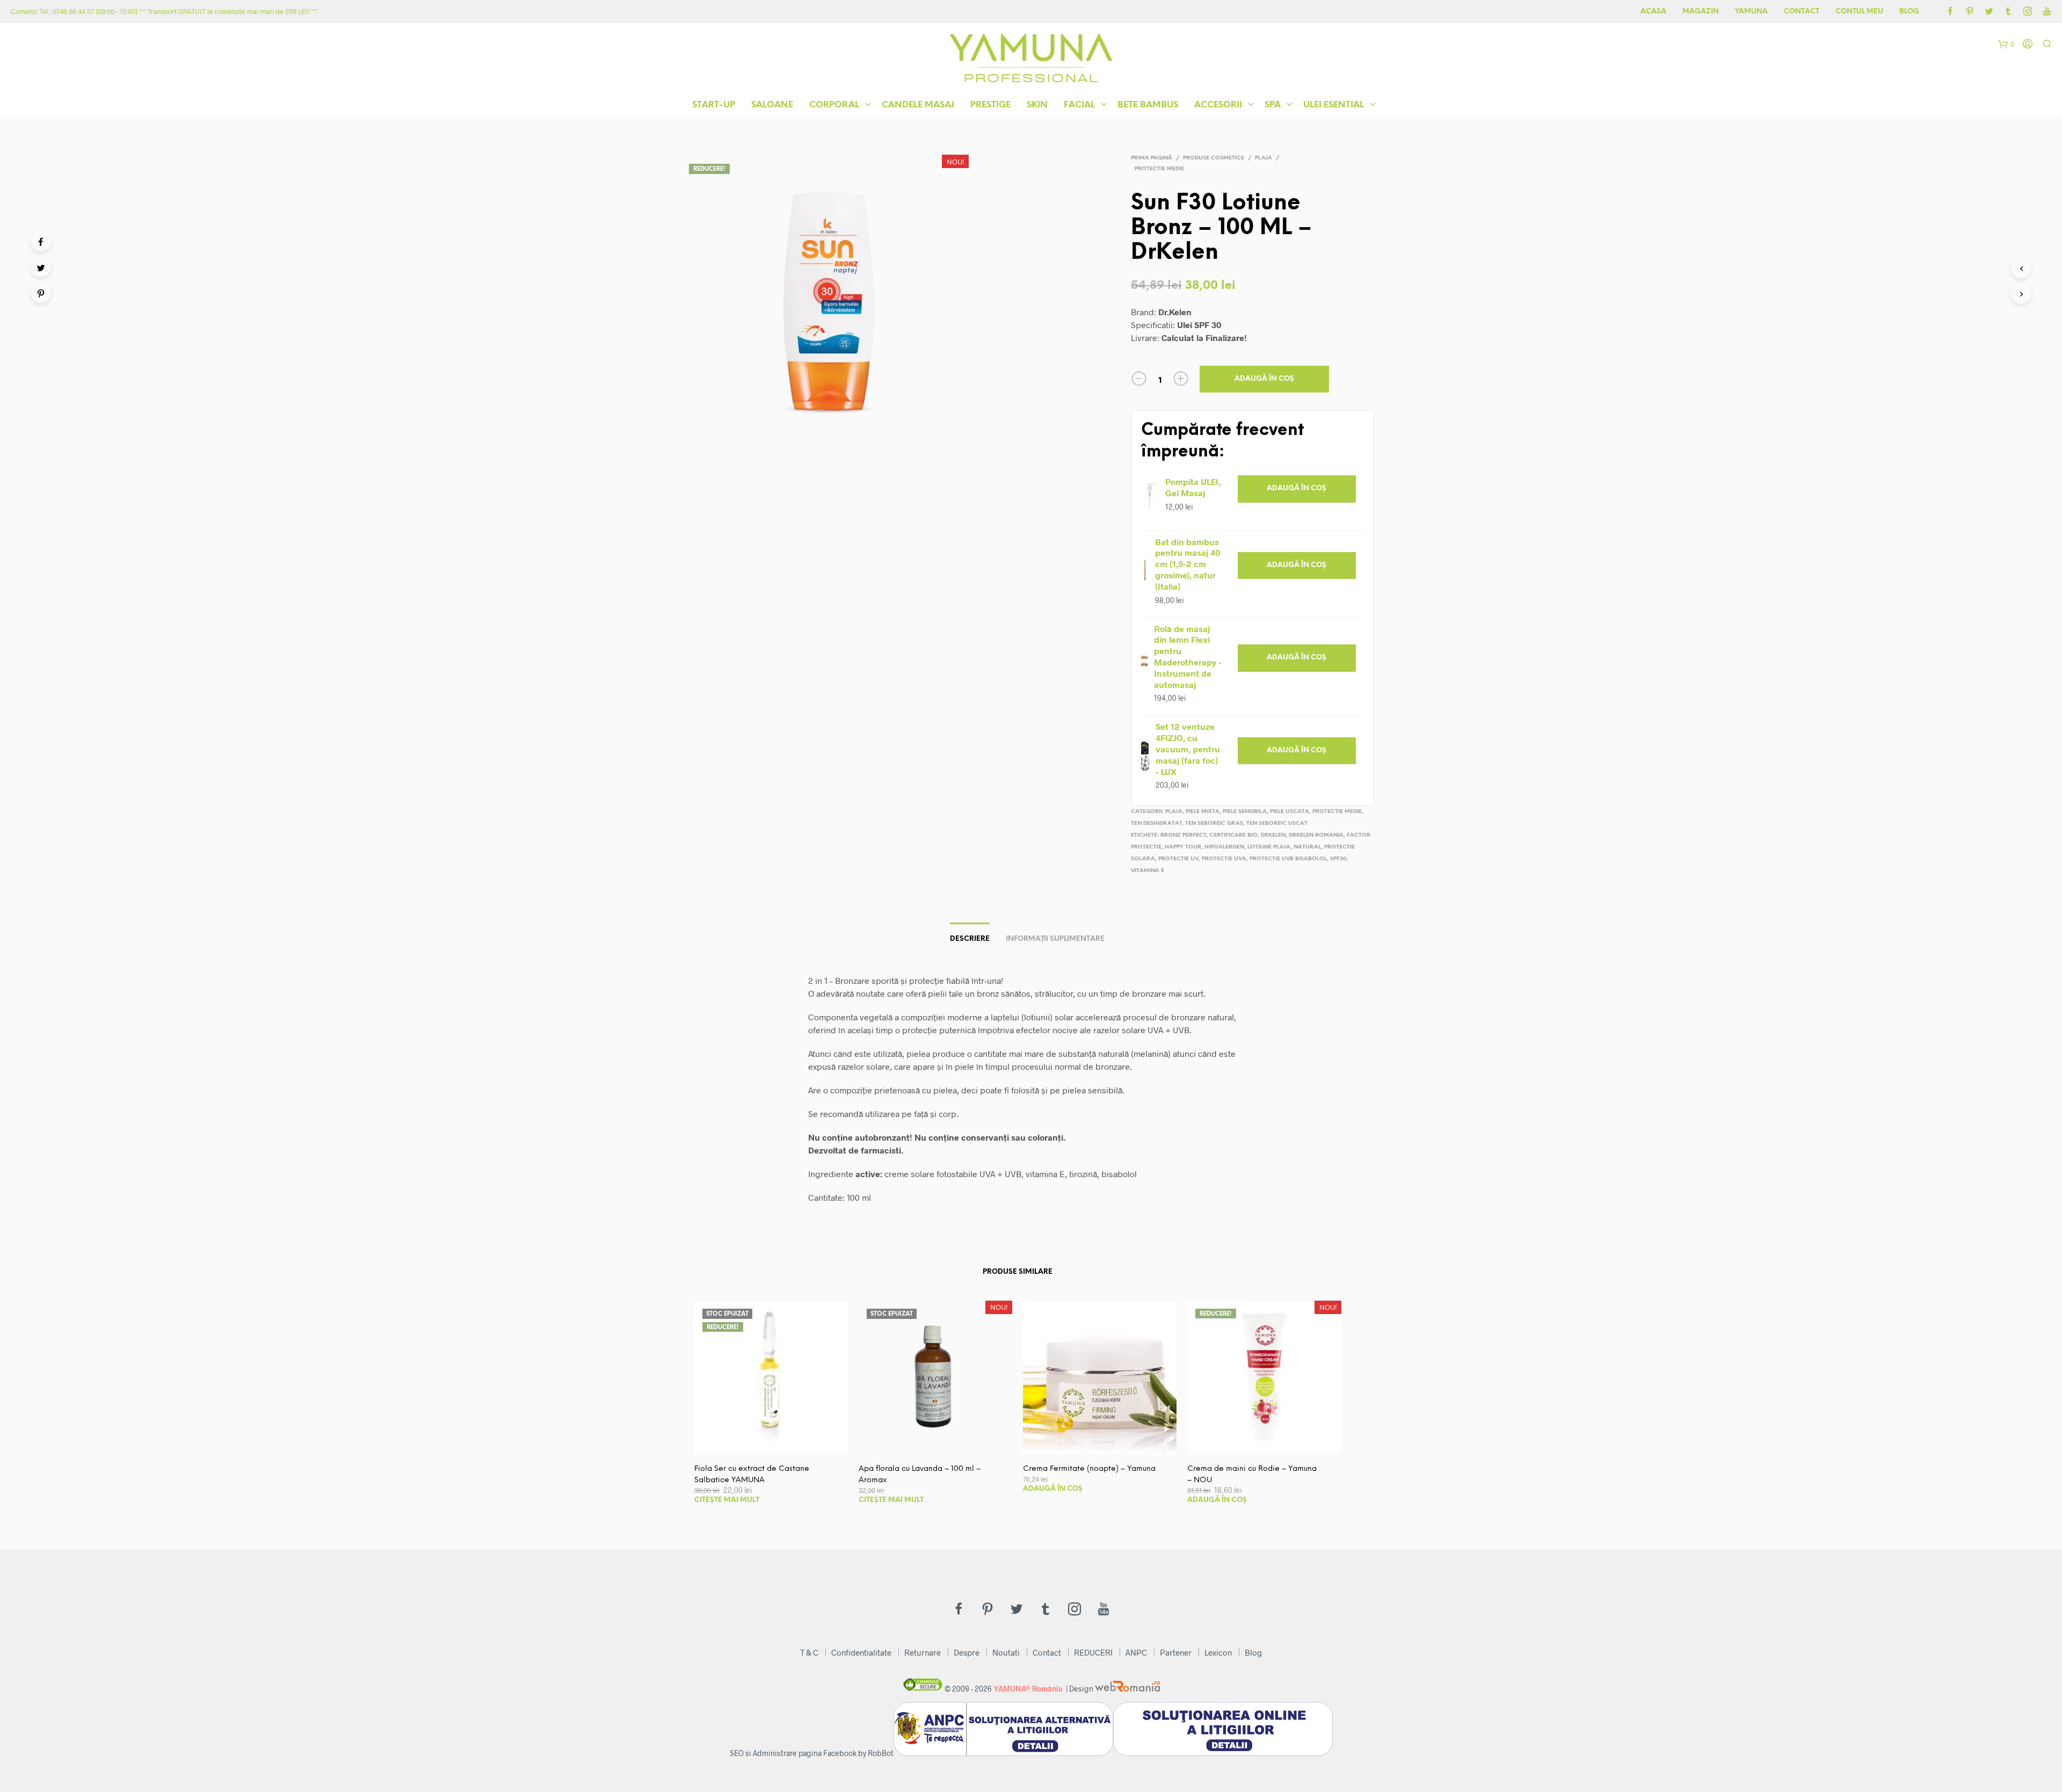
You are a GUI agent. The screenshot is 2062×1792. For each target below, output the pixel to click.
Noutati (1006, 1652)
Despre (967, 1652)
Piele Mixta (1203, 812)
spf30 (1338, 859)
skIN (1037, 105)
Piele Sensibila (1245, 812)
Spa (1273, 105)
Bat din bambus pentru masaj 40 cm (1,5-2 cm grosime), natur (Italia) (1188, 564)
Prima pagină (1152, 158)
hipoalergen (1224, 847)
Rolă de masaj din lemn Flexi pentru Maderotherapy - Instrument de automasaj (1188, 656)
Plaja (1264, 158)
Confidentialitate (861, 1652)
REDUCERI (1093, 1652)
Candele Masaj (918, 105)
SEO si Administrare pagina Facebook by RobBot (812, 1753)
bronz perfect (1183, 835)
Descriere (970, 939)
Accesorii (1218, 105)
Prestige (990, 105)
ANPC (1136, 1652)
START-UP (714, 105)
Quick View (778, 1443)
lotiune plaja (1269, 847)
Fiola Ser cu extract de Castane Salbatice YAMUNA (752, 1475)
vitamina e (1148, 871)
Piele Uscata (1290, 812)
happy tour (1183, 847)
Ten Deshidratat (1156, 824)
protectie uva (1224, 859)
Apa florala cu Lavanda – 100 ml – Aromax (920, 1475)
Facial (1079, 105)
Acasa (1653, 12)
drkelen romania (1316, 835)
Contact (1802, 12)
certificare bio (1233, 835)
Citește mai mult (727, 1500)
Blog (1909, 12)
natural (1307, 847)
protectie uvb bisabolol (1288, 859)
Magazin (1701, 12)
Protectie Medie (1159, 169)
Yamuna (1751, 12)
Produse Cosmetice (1214, 158)
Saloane (772, 105)
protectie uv (1178, 859)
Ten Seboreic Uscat (1277, 824)
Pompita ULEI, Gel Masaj (1193, 487)
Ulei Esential (1334, 105)
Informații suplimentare (1055, 939)
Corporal (834, 105)
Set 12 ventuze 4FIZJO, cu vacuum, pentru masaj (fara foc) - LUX (1188, 749)
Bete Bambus (1148, 105)
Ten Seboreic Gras (1214, 824)
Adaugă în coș (1264, 379)
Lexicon (1218, 1652)
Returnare (923, 1652)
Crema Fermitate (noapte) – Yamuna (1089, 1469)
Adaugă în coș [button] (1297, 488)
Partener (1176, 1652)
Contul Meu (1859, 12)
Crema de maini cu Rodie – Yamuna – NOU (1252, 1475)
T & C (809, 1652)
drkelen (1273, 835)
